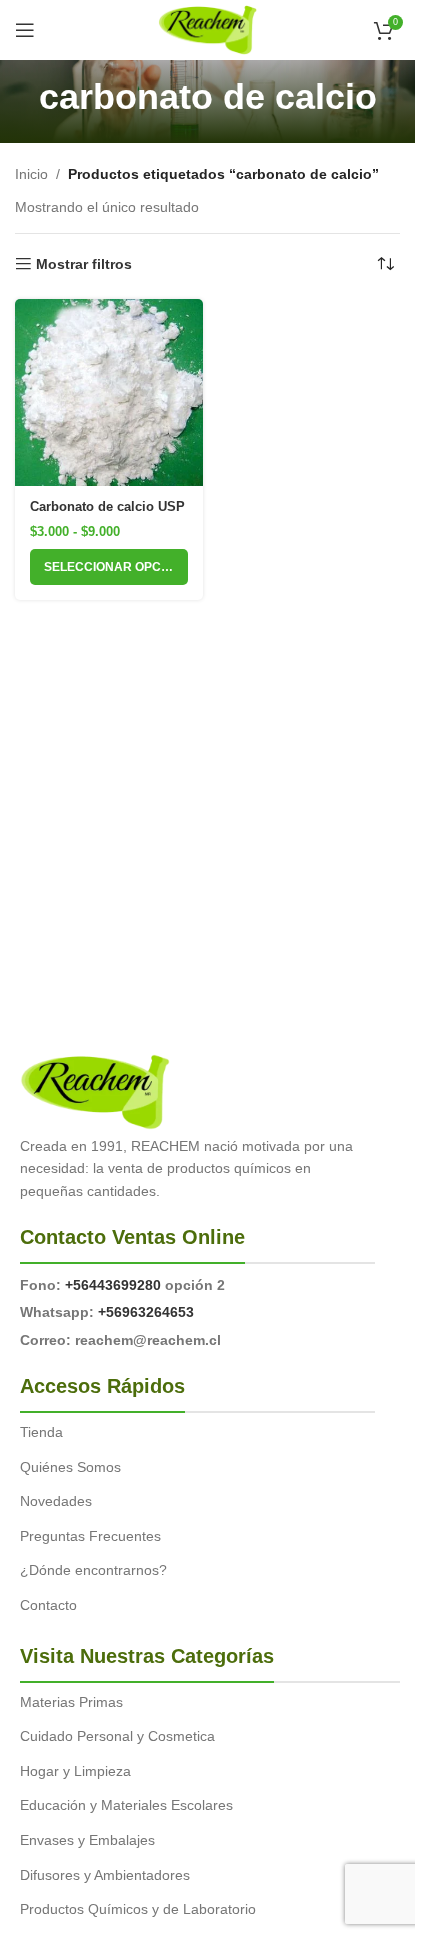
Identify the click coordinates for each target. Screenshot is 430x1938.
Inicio (31, 174)
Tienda (41, 1432)
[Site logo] (207, 29)
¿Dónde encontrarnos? (93, 1570)
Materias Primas (71, 1702)
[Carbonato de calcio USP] (109, 393)
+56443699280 (113, 1285)
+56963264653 (146, 1312)
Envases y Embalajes (87, 1840)
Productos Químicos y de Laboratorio (138, 1909)
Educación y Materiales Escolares (126, 1805)
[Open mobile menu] (25, 30)
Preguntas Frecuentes (90, 1536)
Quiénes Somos (70, 1467)
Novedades (56, 1501)
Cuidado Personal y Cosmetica (117, 1736)
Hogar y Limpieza (75, 1771)
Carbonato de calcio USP (107, 507)
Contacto (48, 1605)
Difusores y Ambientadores (105, 1875)
